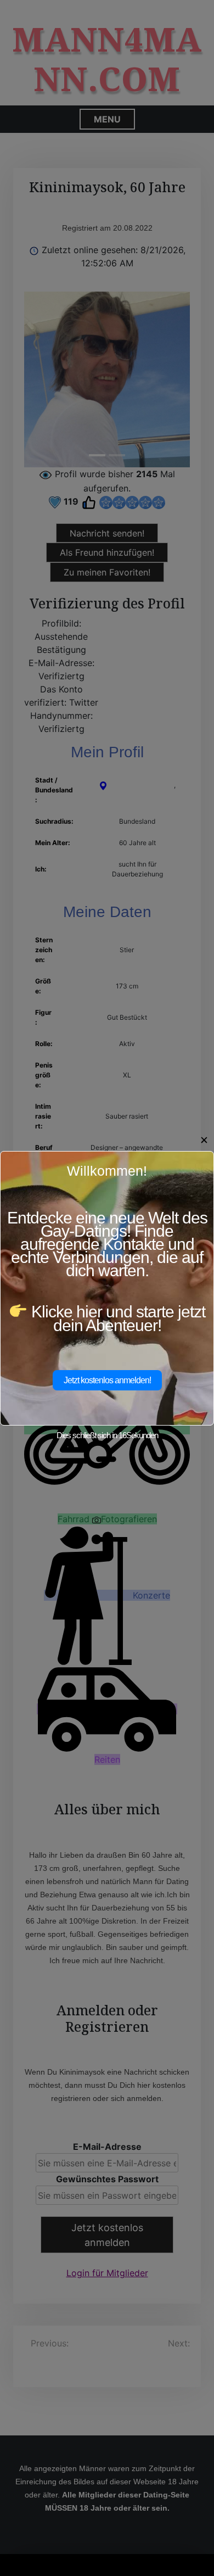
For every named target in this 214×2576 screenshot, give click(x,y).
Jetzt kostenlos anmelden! (107, 1380)
